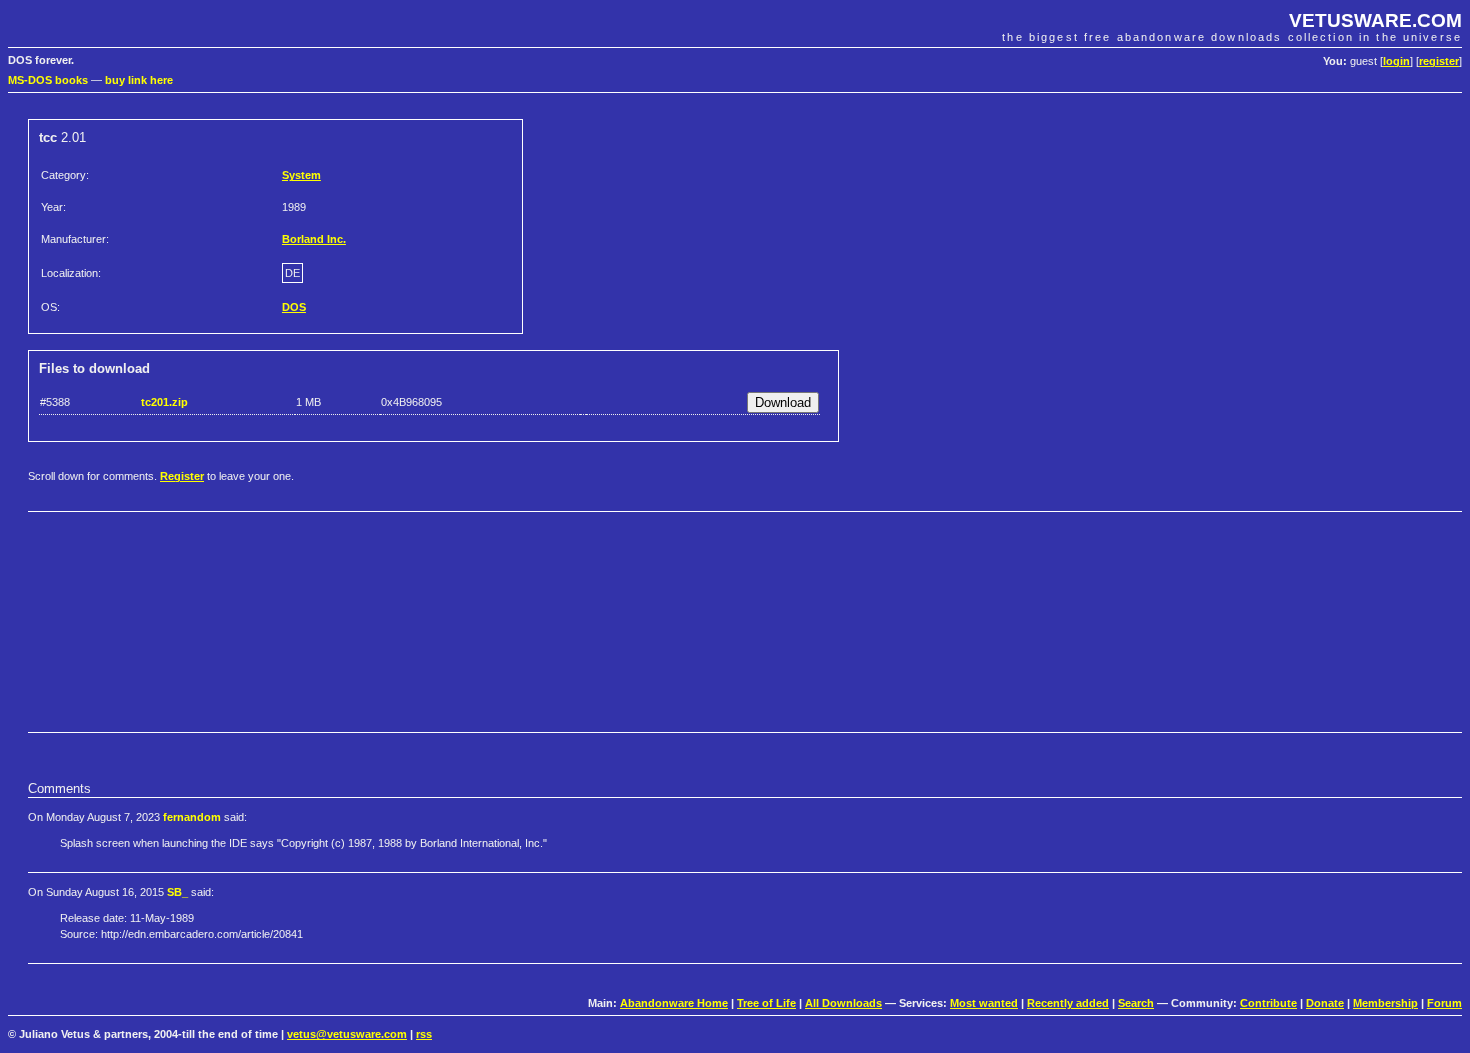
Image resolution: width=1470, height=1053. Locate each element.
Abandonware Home (674, 1003)
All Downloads (843, 1003)
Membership (1385, 1003)
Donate (1325, 1003)
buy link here (139, 80)
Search (1136, 1003)
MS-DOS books (48, 80)
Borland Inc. (314, 239)
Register (182, 476)
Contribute (1268, 1003)
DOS (294, 307)
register (1439, 61)
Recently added (1068, 1003)
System (301, 175)
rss (424, 1034)
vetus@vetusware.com (347, 1034)
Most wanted (984, 1003)
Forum (1444, 1003)
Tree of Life (766, 1003)
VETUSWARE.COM (1375, 20)
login (1396, 61)
